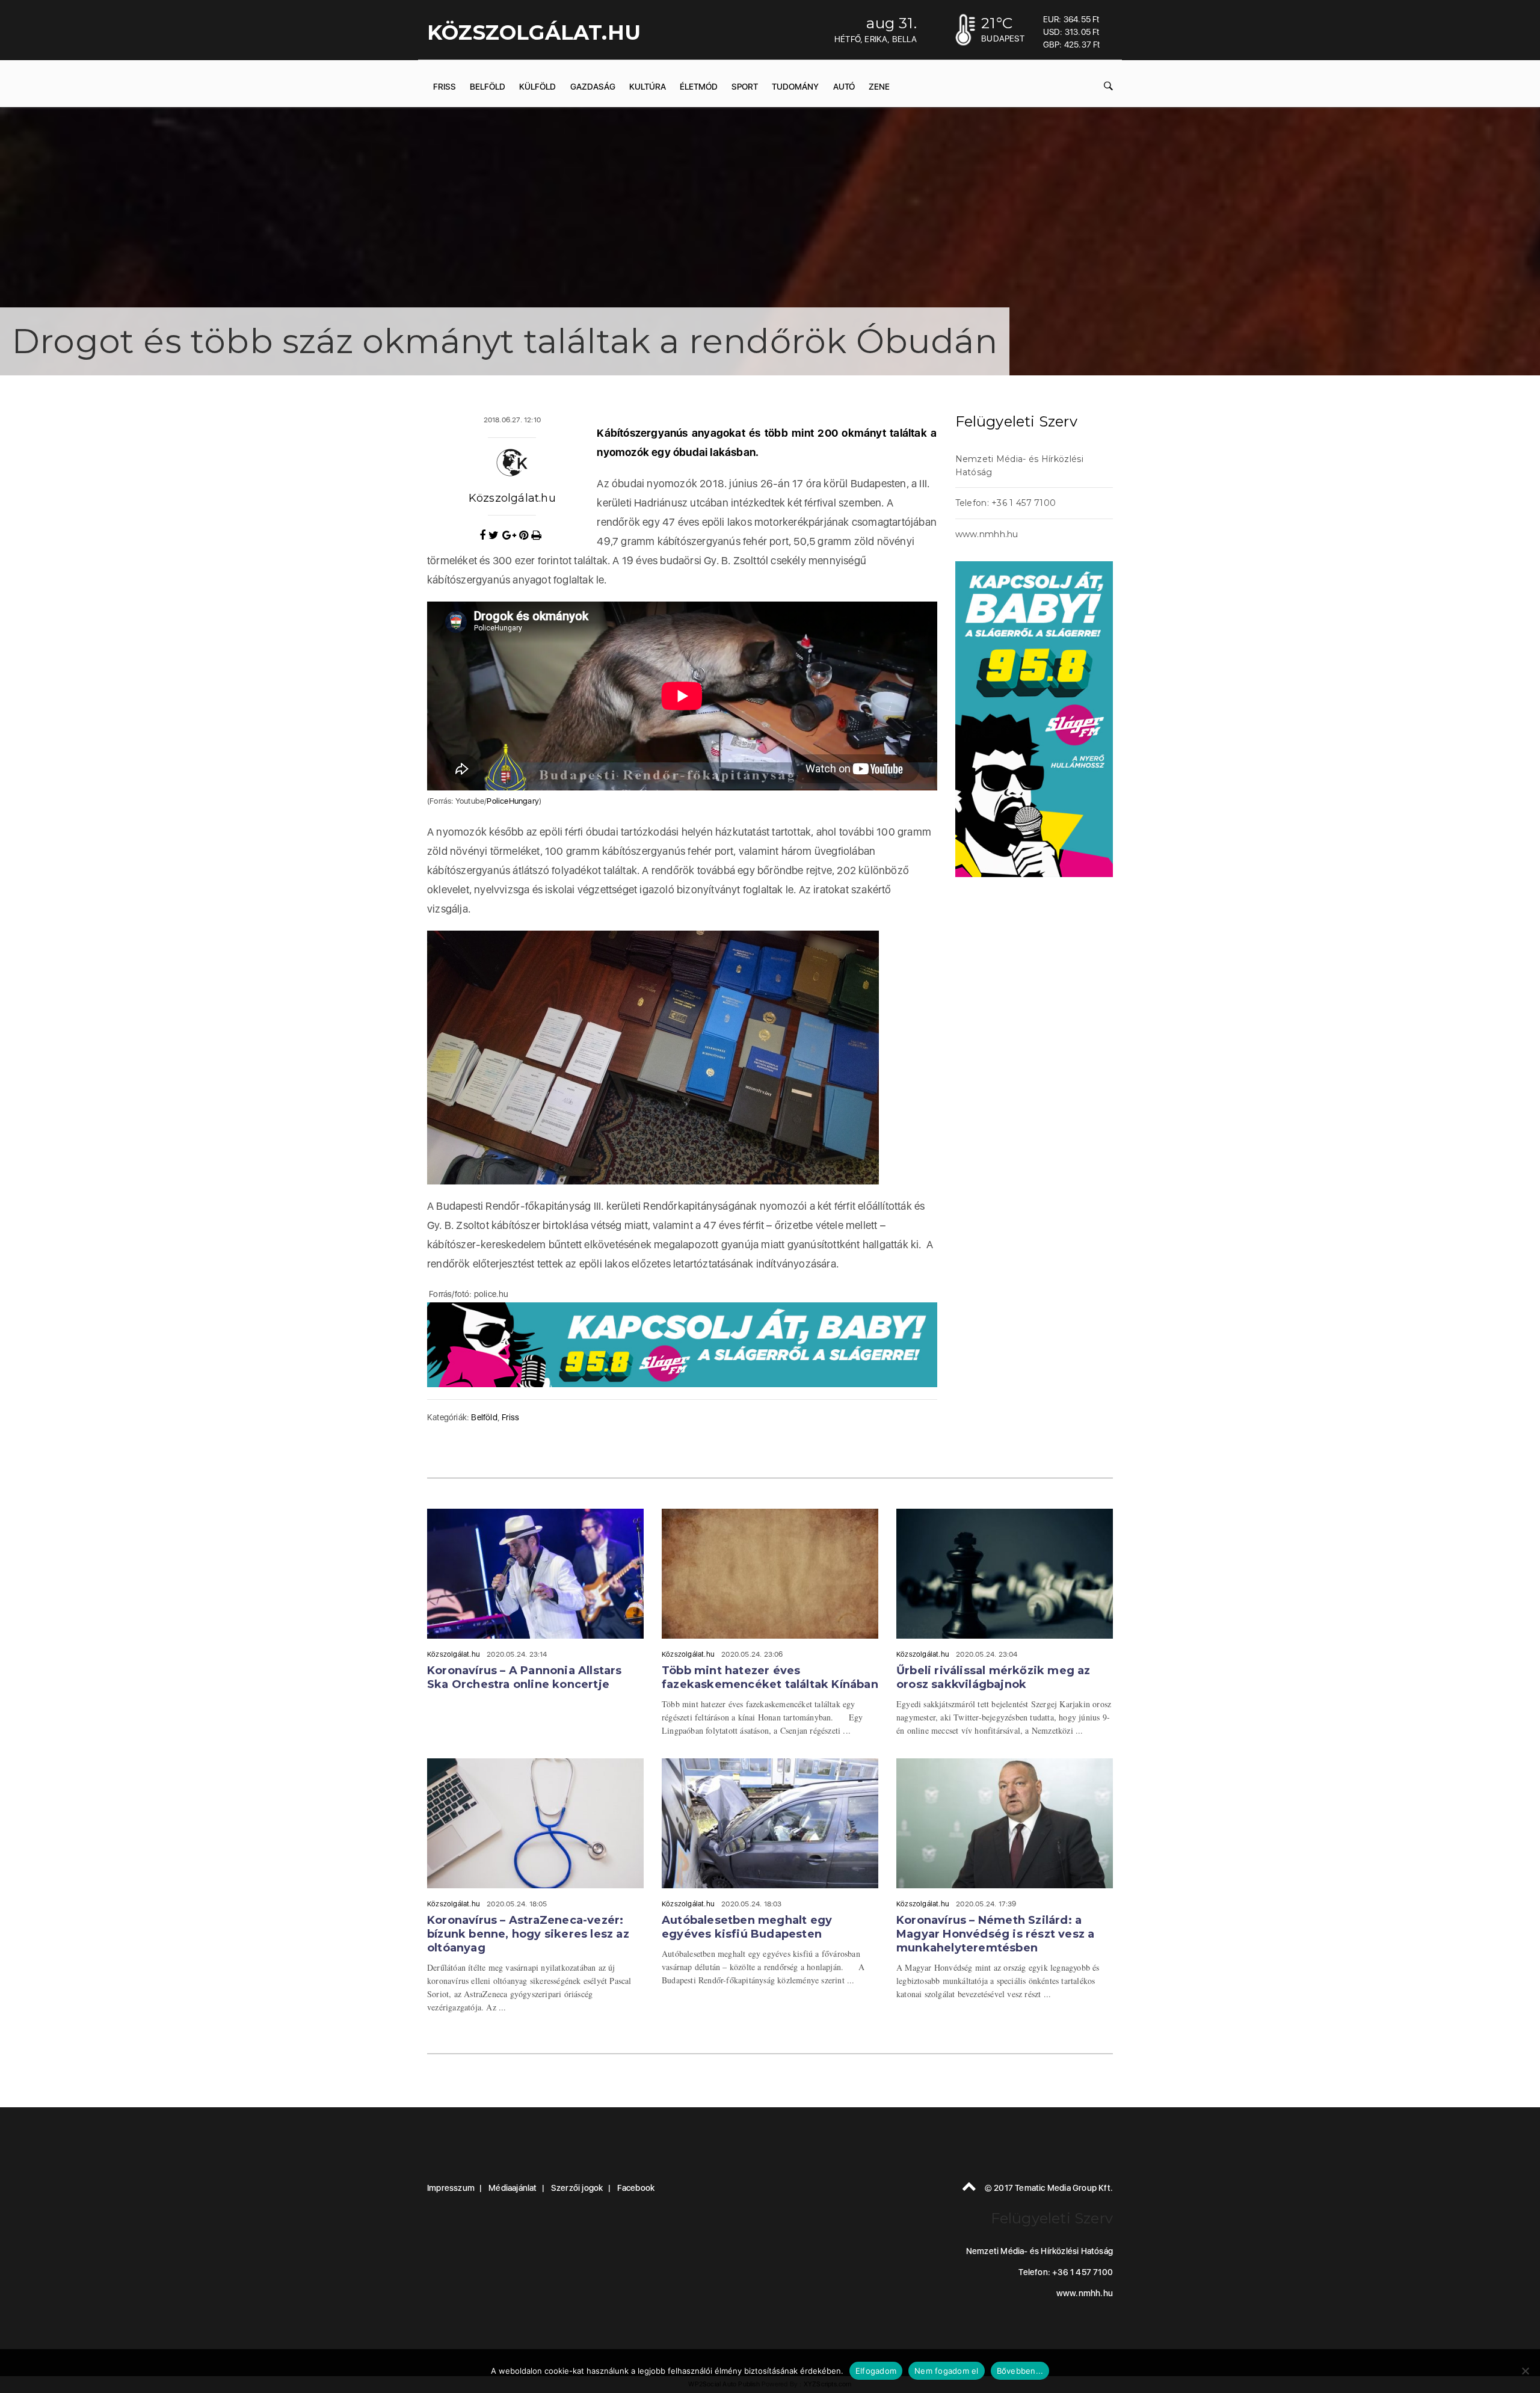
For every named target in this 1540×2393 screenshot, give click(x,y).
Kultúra (648, 87)
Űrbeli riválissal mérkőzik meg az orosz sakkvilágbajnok (993, 1677)
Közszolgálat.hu (512, 498)
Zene (879, 87)
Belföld (488, 87)
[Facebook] (484, 535)
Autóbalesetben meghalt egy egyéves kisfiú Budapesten (747, 1927)
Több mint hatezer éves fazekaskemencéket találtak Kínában (770, 1677)
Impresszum (451, 2188)
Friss (445, 87)
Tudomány (795, 87)
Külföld (537, 87)
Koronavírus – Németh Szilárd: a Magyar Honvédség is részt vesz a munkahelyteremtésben (995, 1934)
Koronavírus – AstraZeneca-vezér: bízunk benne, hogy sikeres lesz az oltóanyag (528, 1934)
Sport (745, 87)
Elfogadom (876, 2371)
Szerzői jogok (577, 2188)
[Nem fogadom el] (1525, 2371)
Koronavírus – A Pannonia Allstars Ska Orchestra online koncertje (525, 1677)
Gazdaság (593, 87)
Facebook (636, 2188)
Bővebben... (1020, 2371)
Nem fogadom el (947, 2371)
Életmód (699, 87)
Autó (844, 87)
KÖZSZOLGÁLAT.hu (534, 32)
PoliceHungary (513, 801)
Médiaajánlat (513, 2188)
